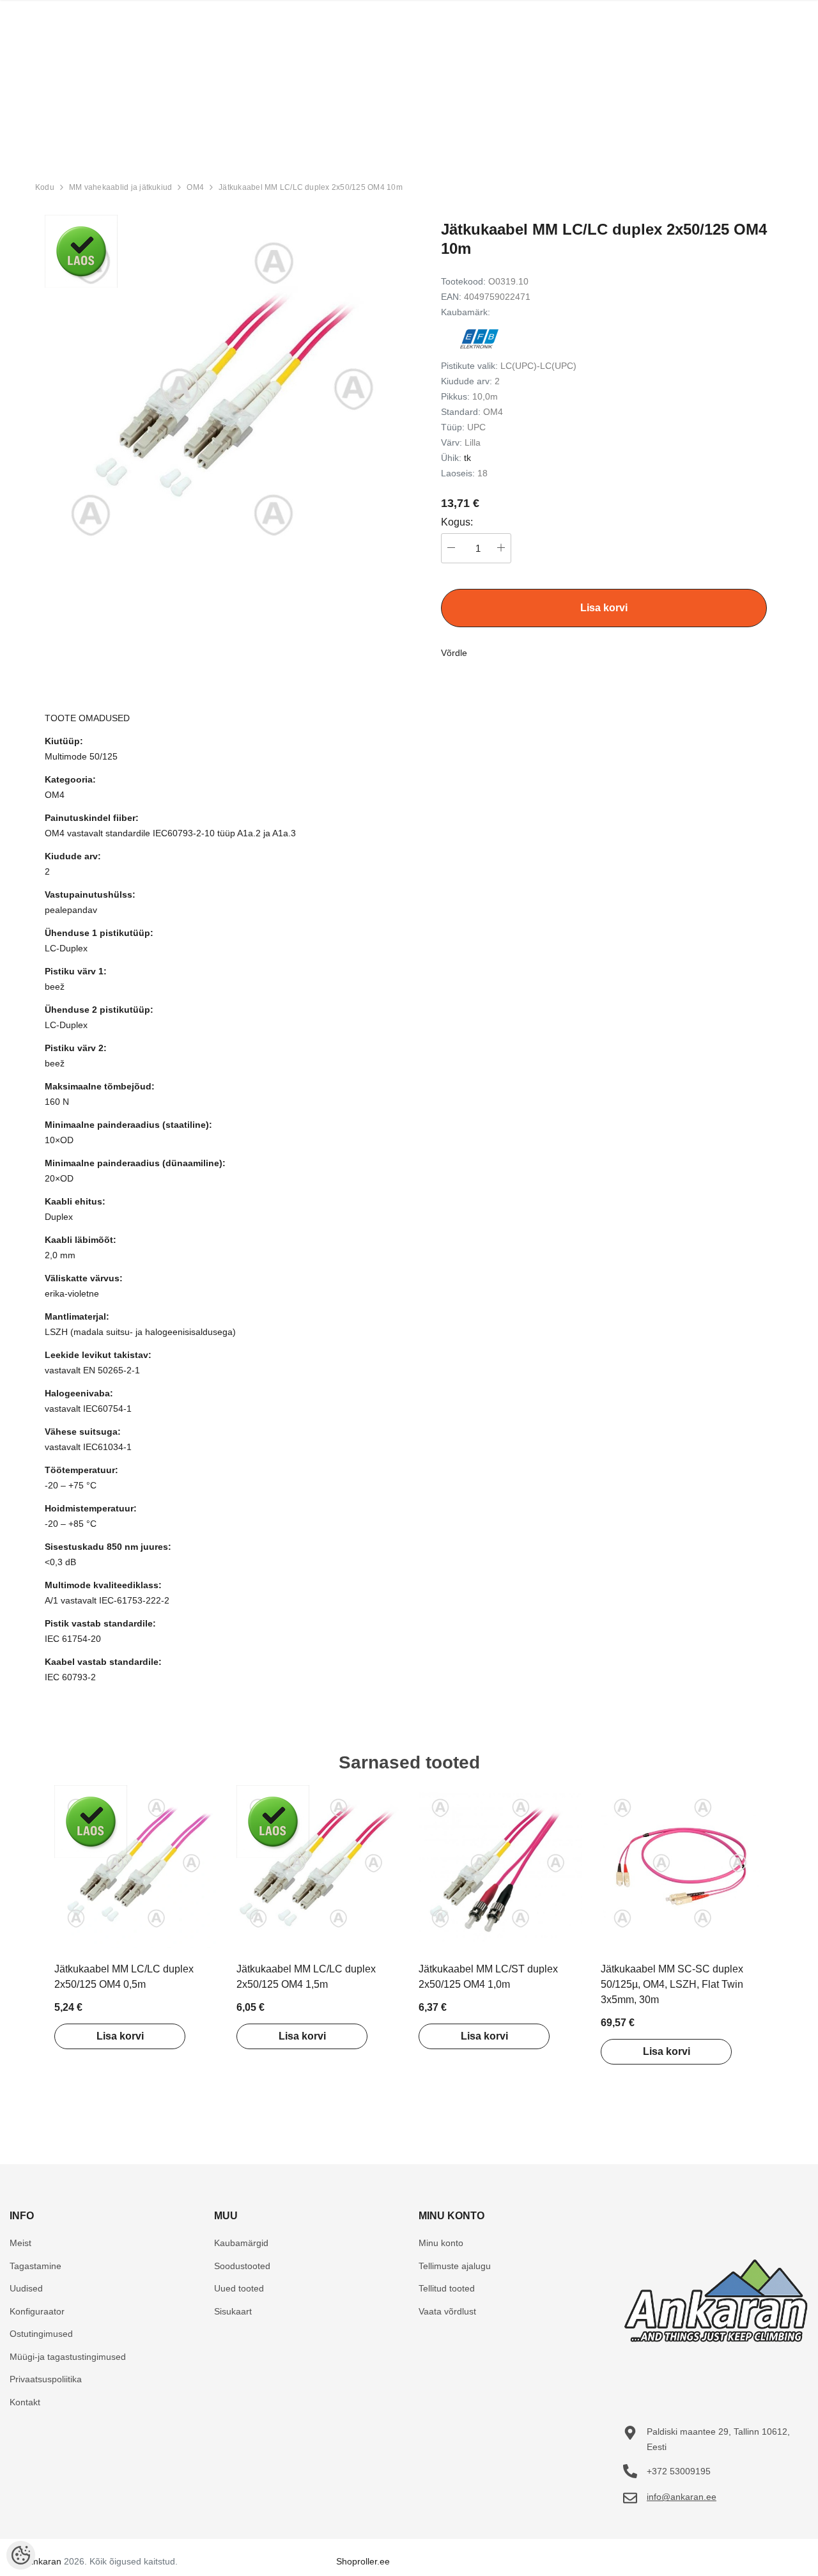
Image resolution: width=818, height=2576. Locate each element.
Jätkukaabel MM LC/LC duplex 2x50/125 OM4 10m (311, 187)
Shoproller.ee (363, 2561)
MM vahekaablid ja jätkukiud (120, 187)
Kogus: (457, 522)
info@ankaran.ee (682, 2497)
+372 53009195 (679, 2471)
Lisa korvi (120, 2036)
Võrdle (454, 653)
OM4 (195, 187)
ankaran (45, 2561)
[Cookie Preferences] (21, 2555)
